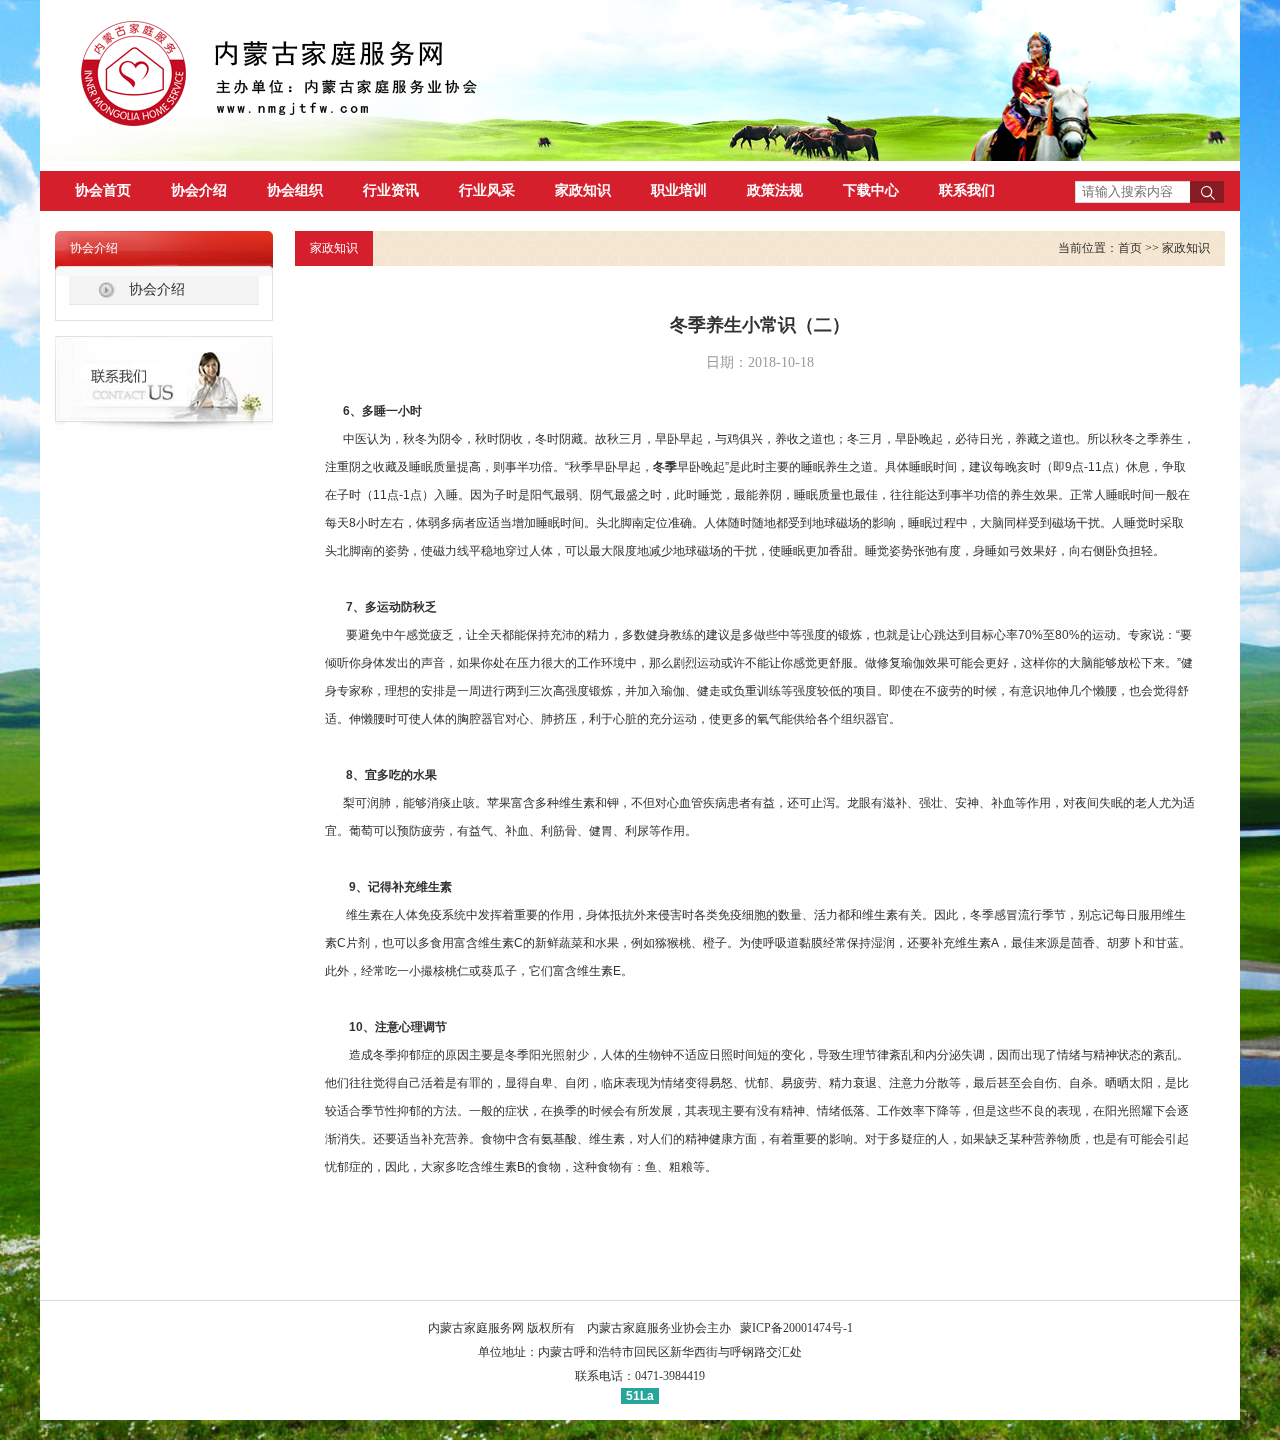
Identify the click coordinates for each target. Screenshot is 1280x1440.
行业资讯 (391, 190)
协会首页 (103, 190)
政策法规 (775, 190)
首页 (1130, 248)
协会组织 (295, 190)
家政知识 (583, 190)
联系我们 (967, 190)
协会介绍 (199, 190)
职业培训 (679, 190)
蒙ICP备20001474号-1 (796, 1328)
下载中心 (871, 190)
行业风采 (487, 190)
